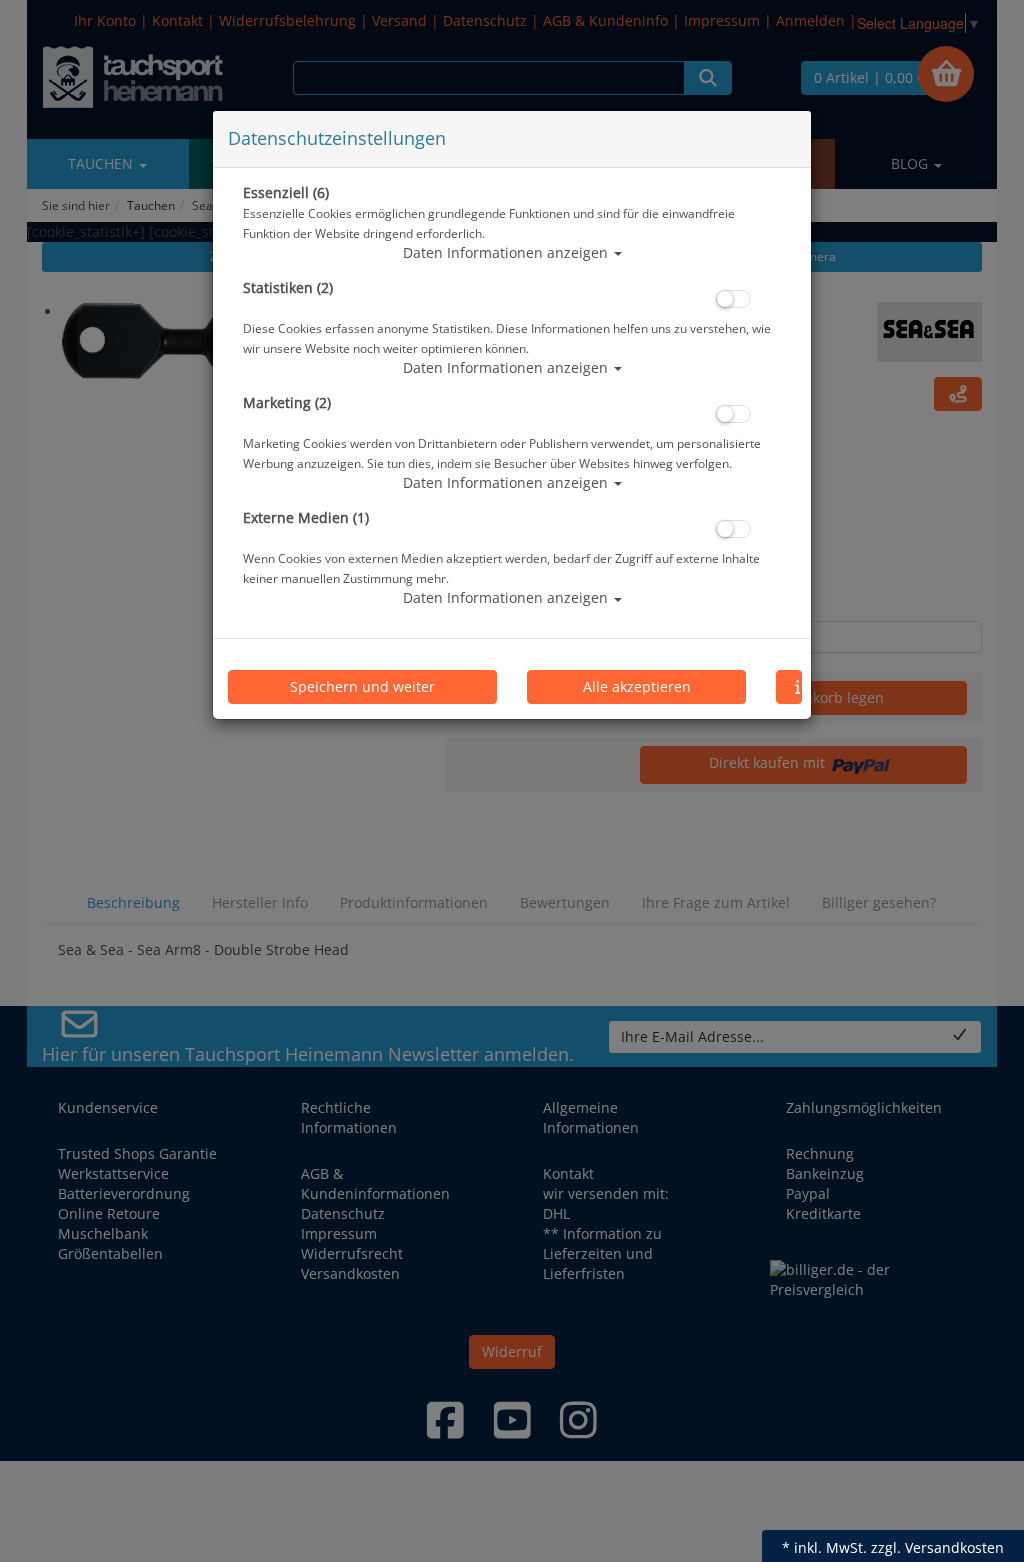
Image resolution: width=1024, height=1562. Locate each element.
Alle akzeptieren (637, 686)
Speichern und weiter (362, 686)
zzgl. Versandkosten (937, 1547)
